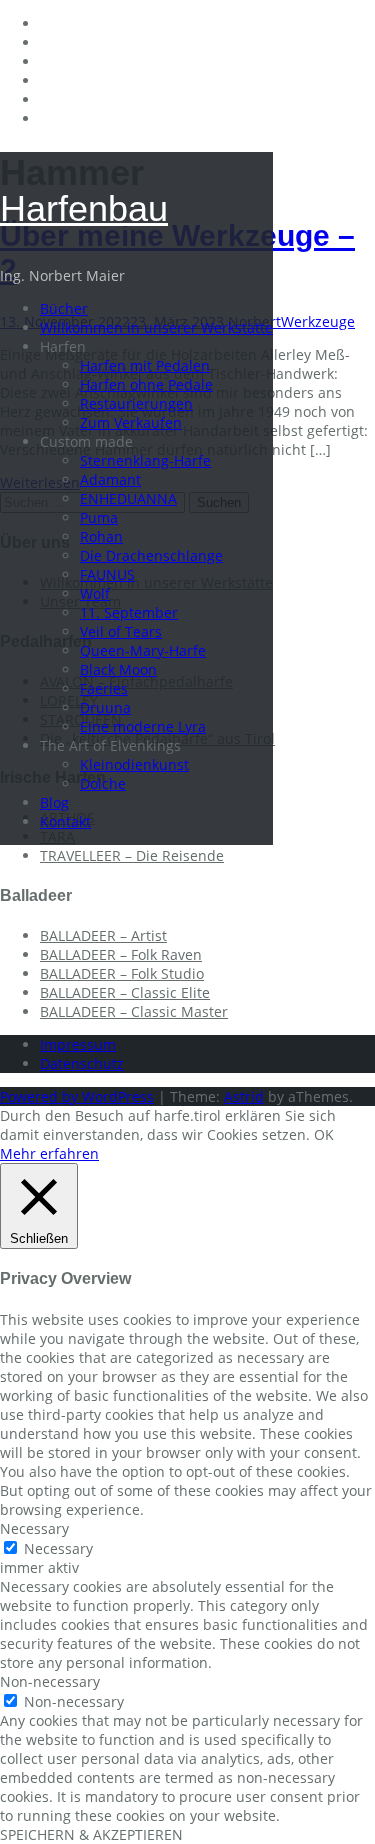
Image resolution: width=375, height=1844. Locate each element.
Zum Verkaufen (131, 422)
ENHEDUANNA (128, 498)
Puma (99, 517)
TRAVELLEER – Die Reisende (132, 855)
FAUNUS (107, 574)
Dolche (103, 783)
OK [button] (324, 1134)
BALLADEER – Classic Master (134, 1011)
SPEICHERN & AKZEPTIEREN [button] (91, 1834)
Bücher (64, 308)
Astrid (244, 1096)
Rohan (101, 536)
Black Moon (118, 669)
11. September (129, 612)
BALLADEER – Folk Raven (121, 954)
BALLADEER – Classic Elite (125, 992)
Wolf (95, 593)
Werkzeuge (318, 321)
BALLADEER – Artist (103, 935)
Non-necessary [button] (50, 1681)
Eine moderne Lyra (143, 726)
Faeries (104, 688)
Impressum (78, 1044)
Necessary (58, 1548)
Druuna (105, 707)
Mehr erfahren (49, 1153)
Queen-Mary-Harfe (143, 650)
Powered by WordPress (77, 1096)
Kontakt (65, 821)
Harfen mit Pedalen (145, 365)
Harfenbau (84, 208)
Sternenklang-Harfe (145, 460)
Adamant (110, 479)
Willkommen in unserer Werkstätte (156, 327)
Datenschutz (82, 1063)
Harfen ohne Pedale (146, 384)
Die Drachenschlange (151, 555)
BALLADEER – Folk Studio (122, 973)
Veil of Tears (121, 631)
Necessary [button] (34, 1528)
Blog (54, 802)
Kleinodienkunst (134, 764)
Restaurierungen (136, 403)
